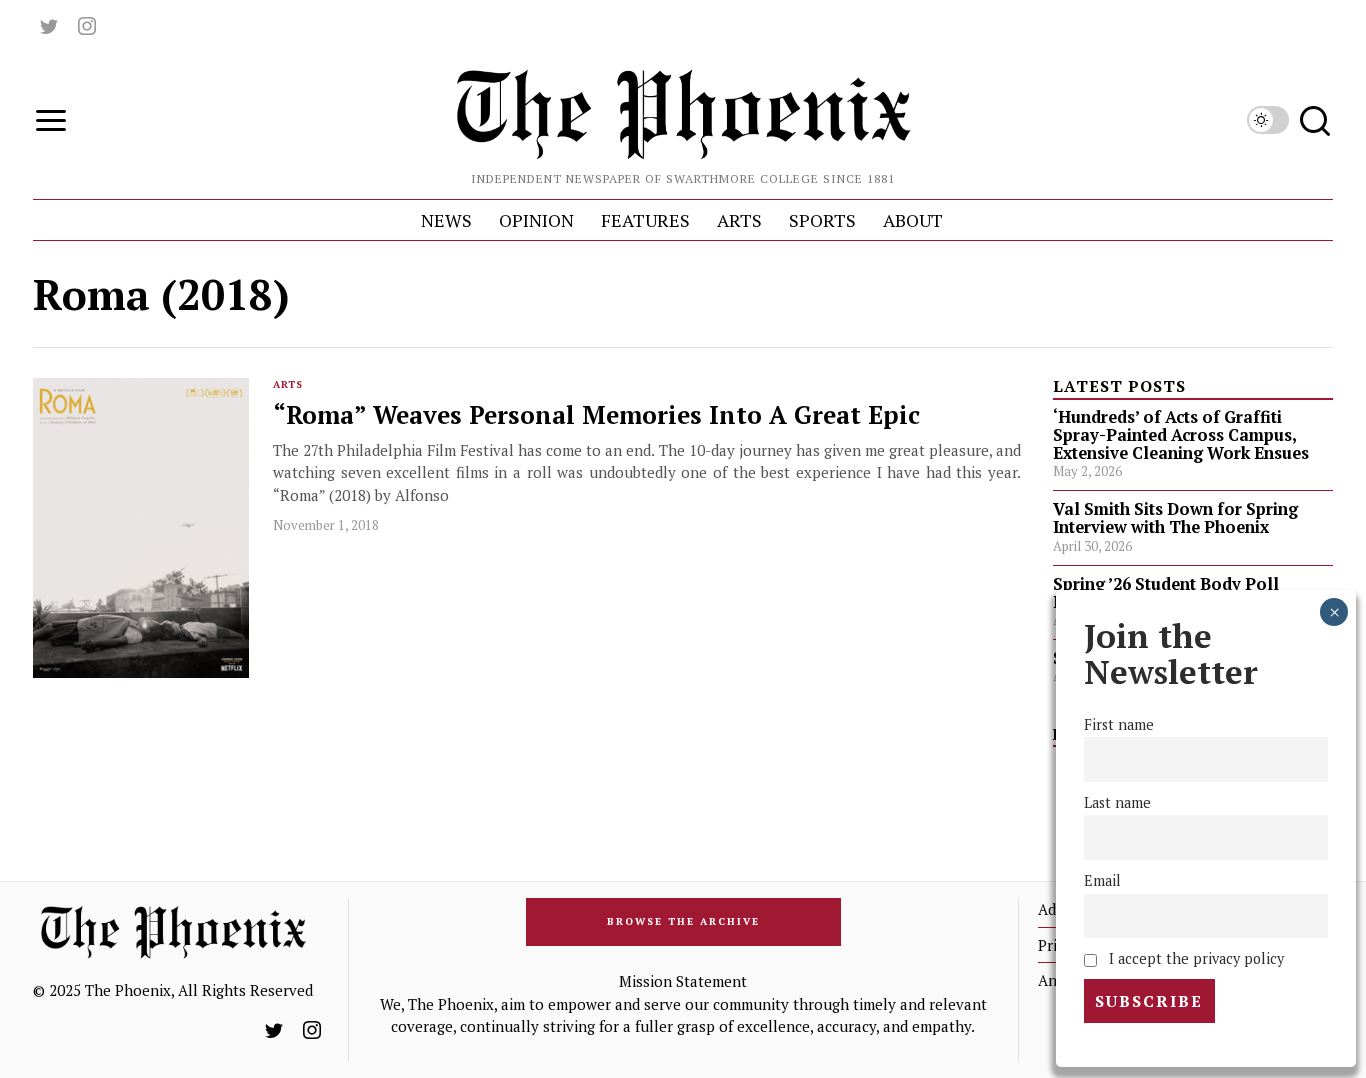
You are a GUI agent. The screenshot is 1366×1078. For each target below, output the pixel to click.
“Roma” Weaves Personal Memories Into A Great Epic (596, 415)
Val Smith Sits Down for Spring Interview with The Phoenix (1175, 518)
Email (1102, 880)
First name (1119, 724)
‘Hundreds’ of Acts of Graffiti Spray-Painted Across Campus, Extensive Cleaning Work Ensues (1181, 435)
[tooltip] (49, 26)
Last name (1117, 802)
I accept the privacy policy (1193, 958)
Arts (288, 384)
